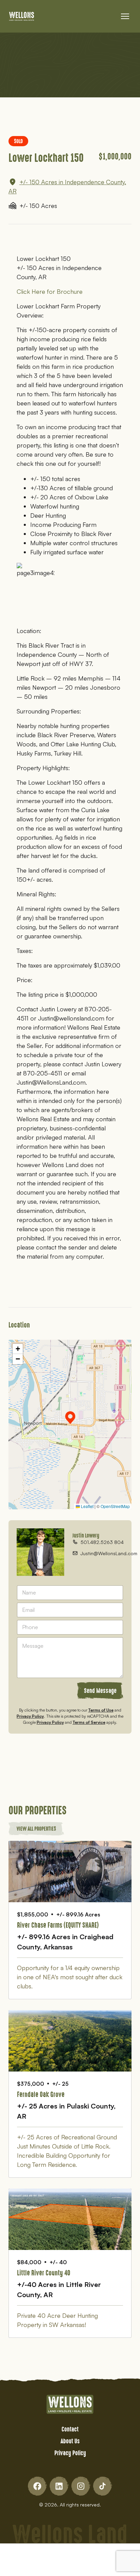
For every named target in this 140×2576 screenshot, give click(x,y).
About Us (70, 2441)
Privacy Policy (30, 1716)
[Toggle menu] (125, 16)
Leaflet (87, 1506)
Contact (70, 2429)
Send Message (100, 1691)
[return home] (22, 16)
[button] (70, 1418)
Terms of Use (101, 1710)
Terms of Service (89, 1722)
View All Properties (36, 1828)
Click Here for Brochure (50, 291)
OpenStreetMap (115, 1506)
